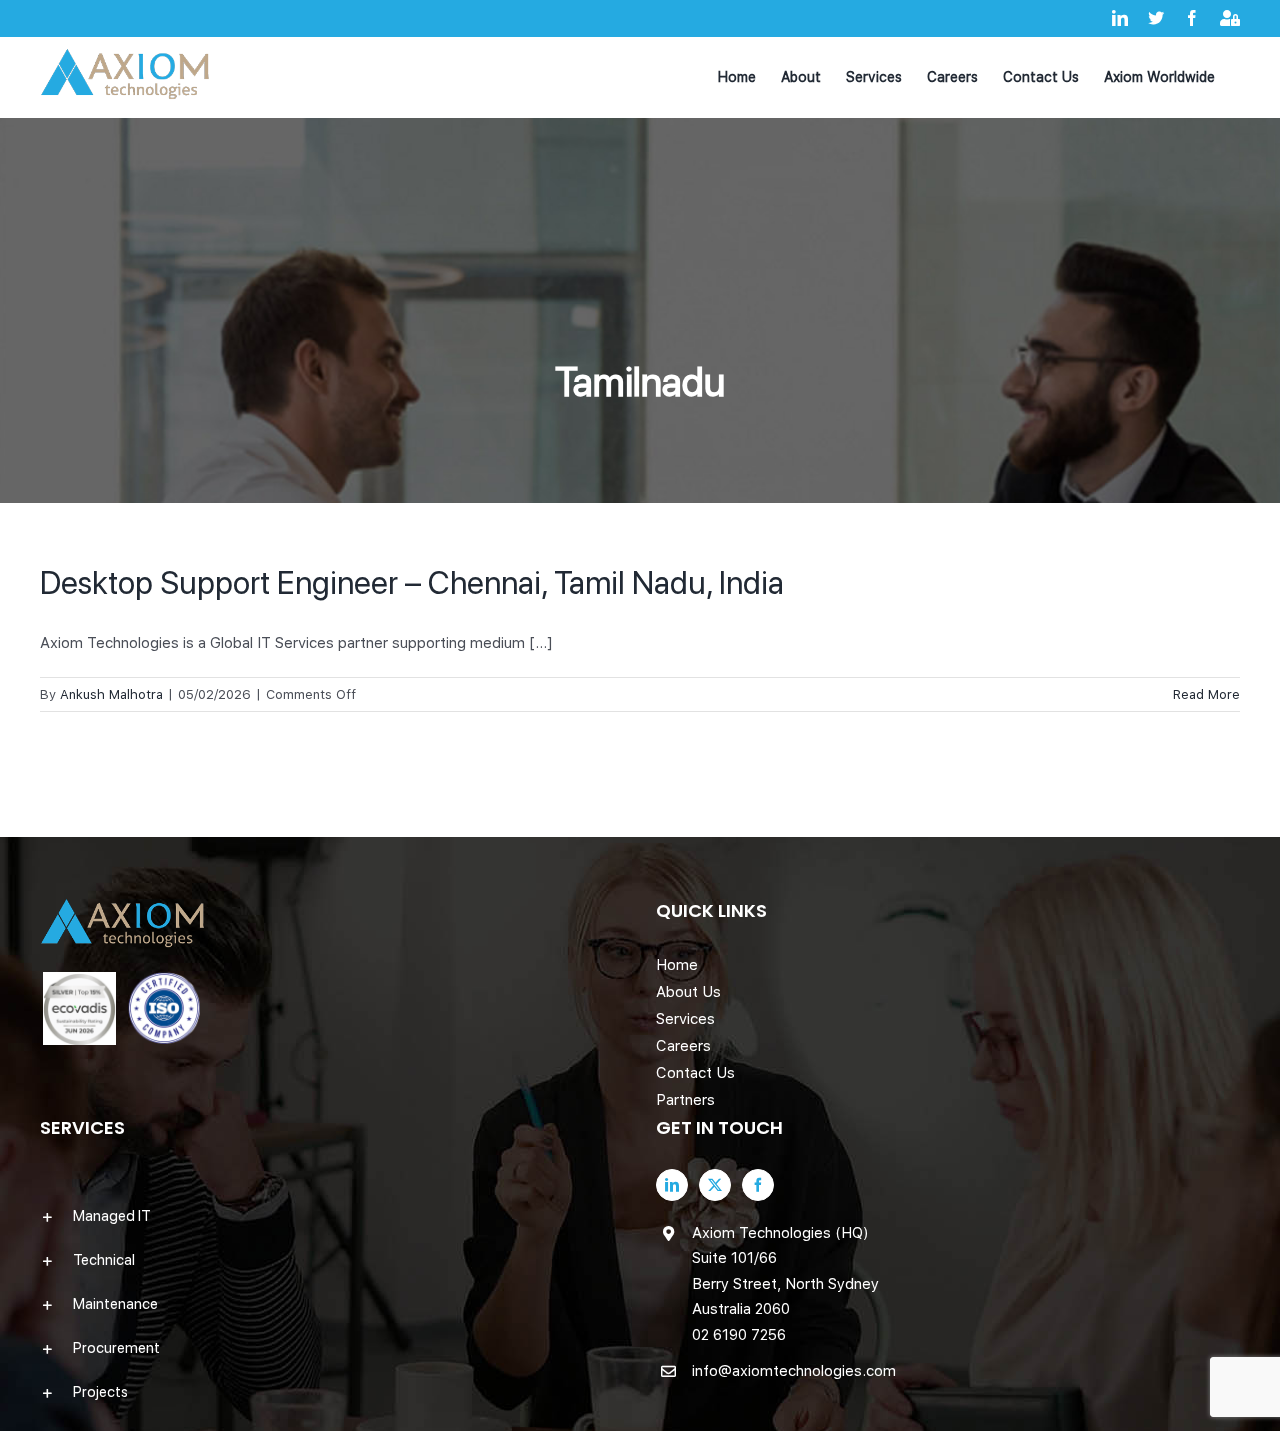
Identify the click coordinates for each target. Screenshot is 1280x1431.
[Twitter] (715, 1185)
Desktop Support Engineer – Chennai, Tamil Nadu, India (412, 583)
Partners (685, 1100)
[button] (332, 1216)
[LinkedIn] (672, 1185)
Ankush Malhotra (111, 694)
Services (685, 1019)
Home (677, 965)
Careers (683, 1046)
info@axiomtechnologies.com (794, 1371)
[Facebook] (758, 1185)
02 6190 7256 (739, 1335)
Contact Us (695, 1073)
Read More (1206, 694)
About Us (688, 992)
